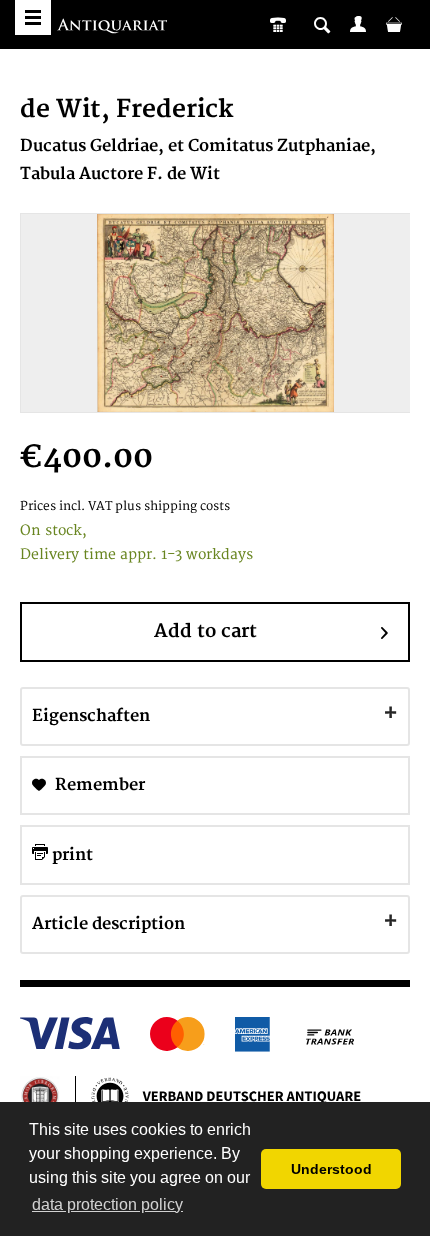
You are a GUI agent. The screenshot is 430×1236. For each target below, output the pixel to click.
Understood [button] (331, 1169)
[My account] (358, 24)
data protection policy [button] (107, 1204)
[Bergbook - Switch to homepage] (114, 27)
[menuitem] (358, 24)
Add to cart (205, 631)
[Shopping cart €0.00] (394, 24)
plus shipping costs (172, 506)
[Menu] (33, 17)
